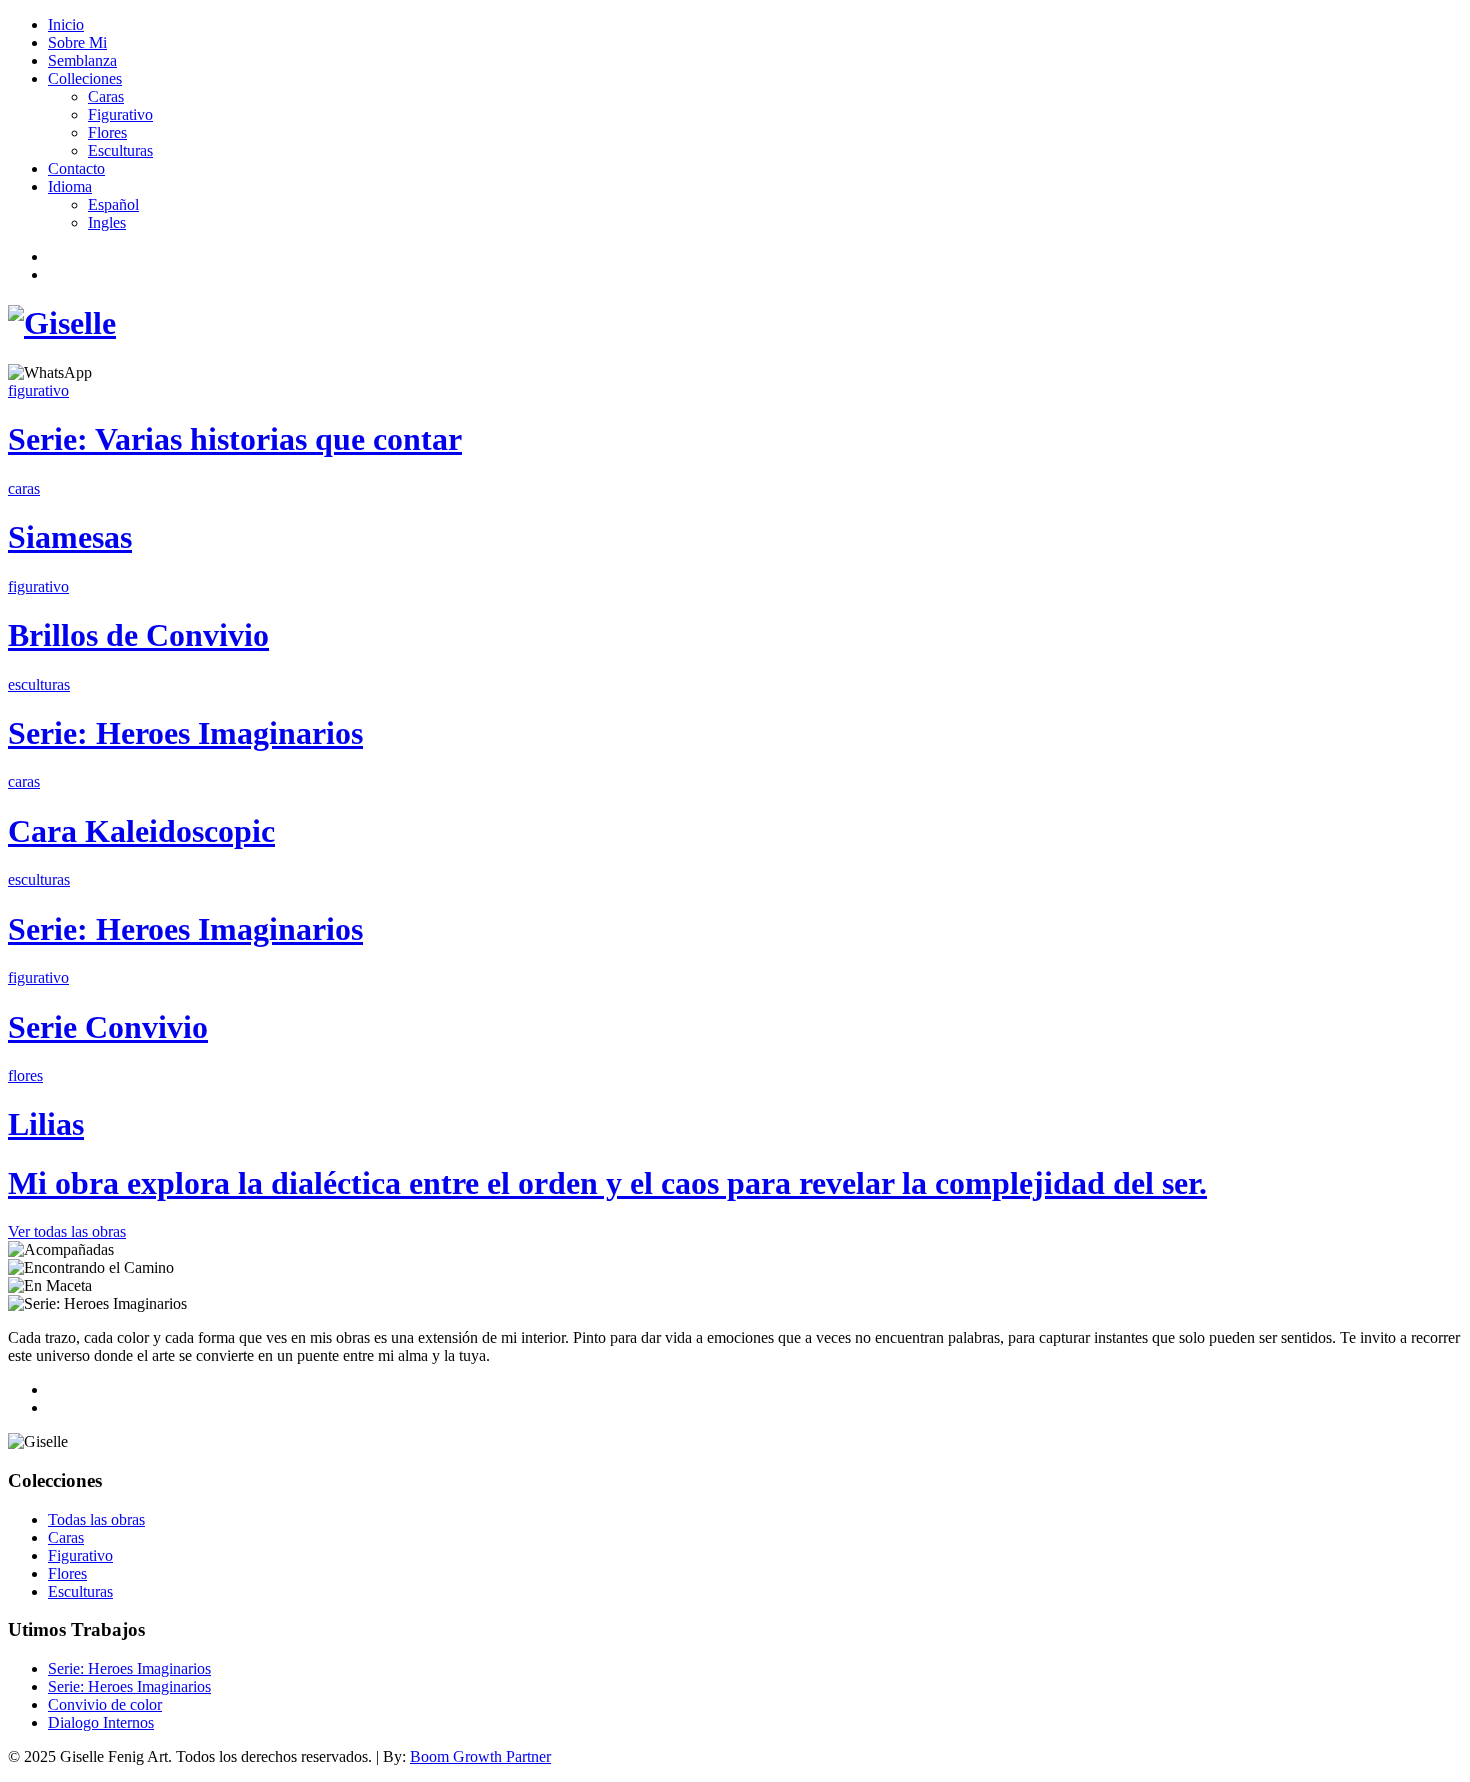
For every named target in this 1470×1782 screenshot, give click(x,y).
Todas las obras (96, 1519)
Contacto (76, 168)
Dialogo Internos (101, 1722)
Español (113, 204)
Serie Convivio (108, 1027)
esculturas (39, 684)
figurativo (38, 390)
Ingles (107, 222)
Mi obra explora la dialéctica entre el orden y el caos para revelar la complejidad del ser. (607, 1183)
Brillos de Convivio (138, 635)
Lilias (46, 1124)
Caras (106, 96)
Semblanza (82, 60)
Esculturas (120, 150)
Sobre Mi (77, 42)
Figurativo (120, 114)
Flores (107, 132)
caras (24, 488)
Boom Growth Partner (480, 1756)
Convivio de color (105, 1704)
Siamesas (70, 537)
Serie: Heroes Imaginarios (185, 733)
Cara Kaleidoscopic (141, 831)
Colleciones (85, 78)
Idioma (70, 186)
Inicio (66, 24)
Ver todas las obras (67, 1231)
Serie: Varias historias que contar (235, 439)
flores (25, 1075)
